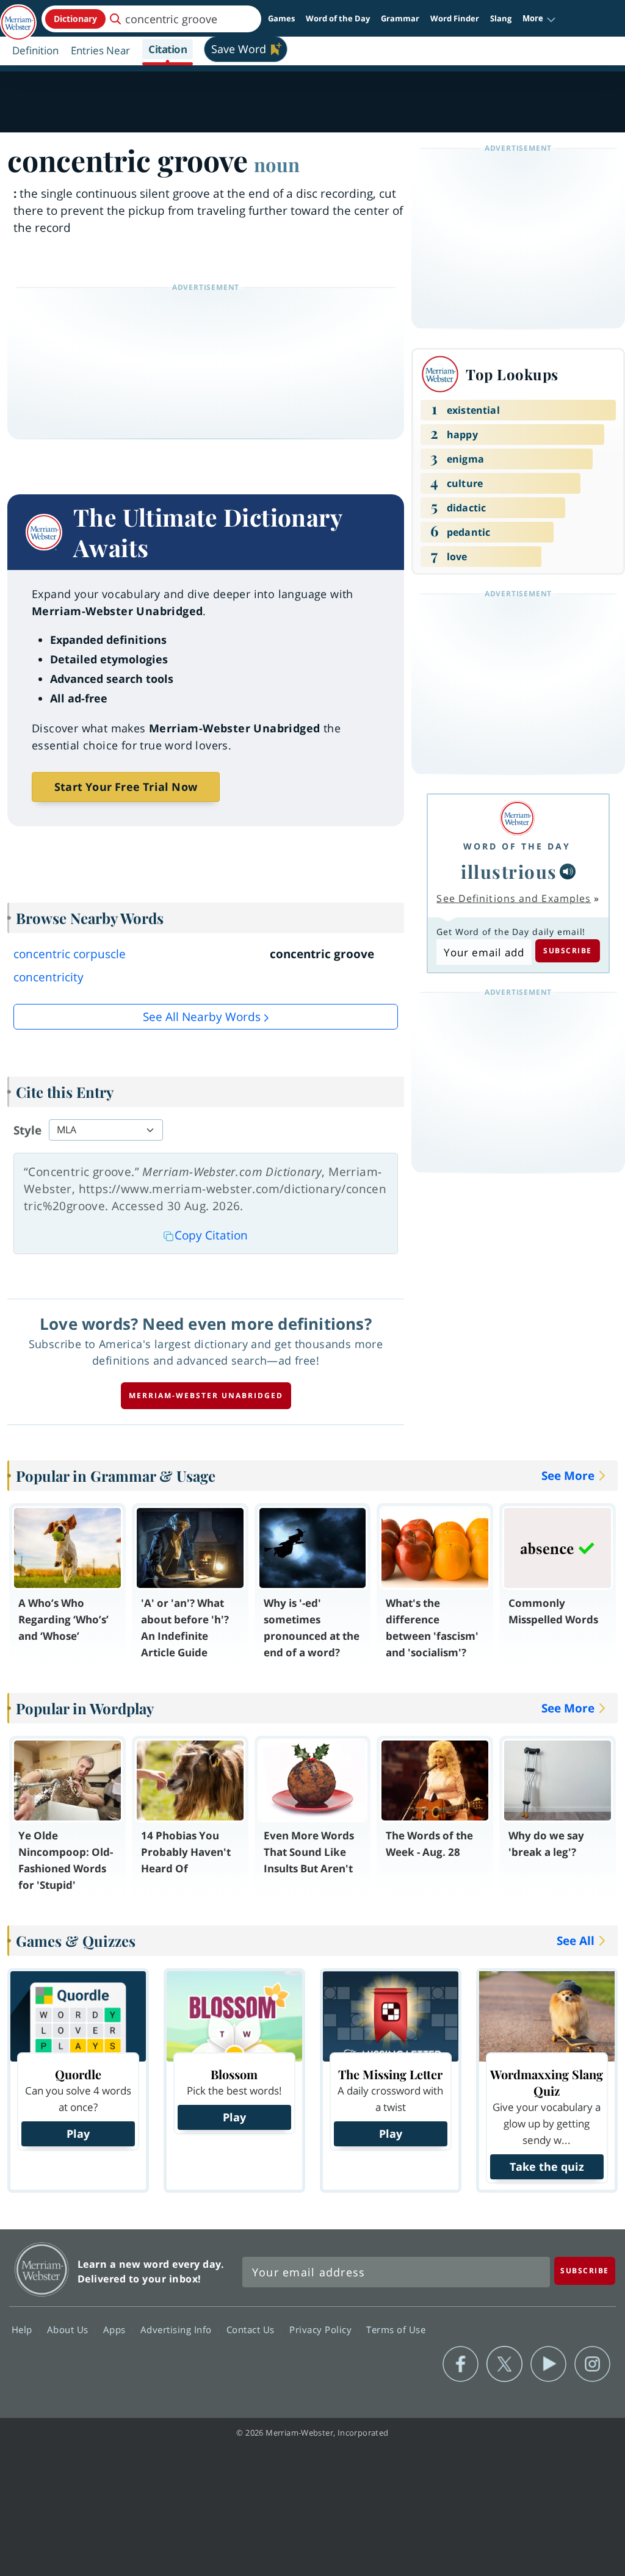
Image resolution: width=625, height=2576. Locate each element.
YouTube (548, 2364)
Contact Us (252, 2329)
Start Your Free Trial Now (126, 787)
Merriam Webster (42, 2269)
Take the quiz (547, 2167)
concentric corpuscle (70, 954)
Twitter (504, 2364)
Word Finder (455, 18)
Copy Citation (211, 1235)
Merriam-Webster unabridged (206, 1395)
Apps (116, 2329)
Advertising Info (178, 2329)
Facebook (461, 2364)
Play (78, 2134)
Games (281, 18)
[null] (568, 871)
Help (23, 2329)
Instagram (592, 2364)
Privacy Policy (322, 2329)
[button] (539, 19)
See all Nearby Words (202, 1017)
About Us (69, 2329)
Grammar (400, 18)
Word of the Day (338, 18)
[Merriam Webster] (517, 818)
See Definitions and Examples (514, 898)
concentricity (49, 977)
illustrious (509, 871)
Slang (501, 18)
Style (27, 1130)
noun (277, 164)
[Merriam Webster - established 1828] (18, 16)
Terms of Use (396, 2329)
